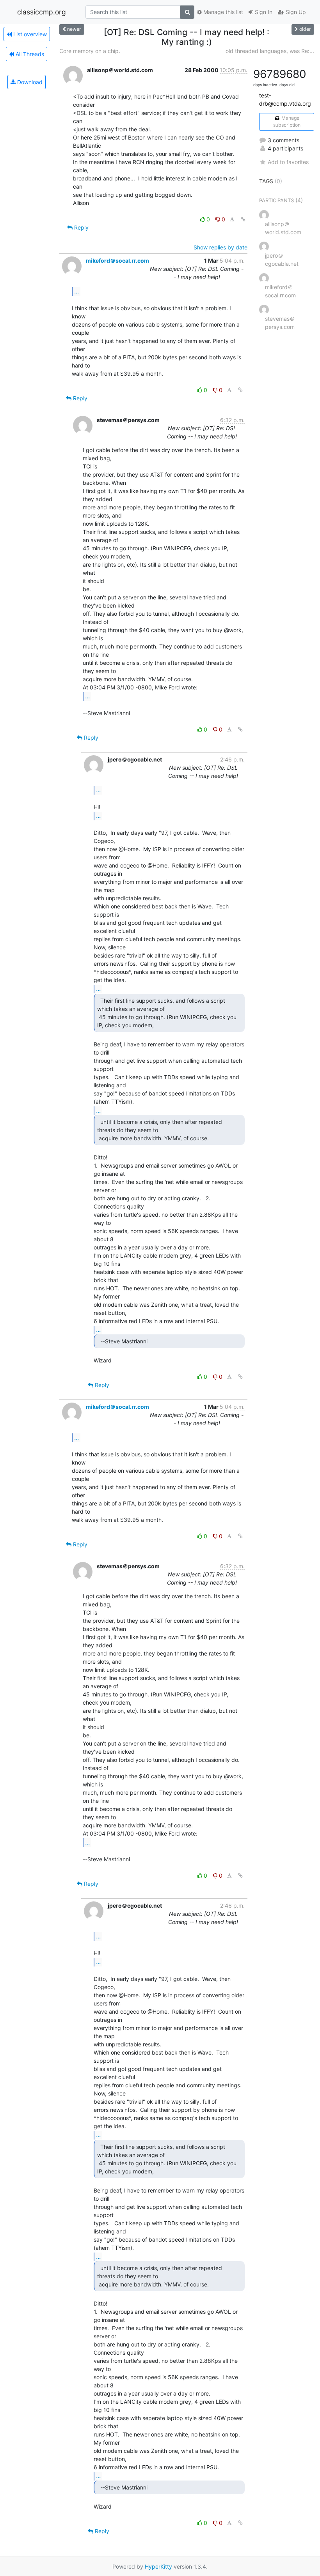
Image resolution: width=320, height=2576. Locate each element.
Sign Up (295, 12)
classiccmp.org (42, 12)
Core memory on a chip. (90, 51)
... (76, 291)
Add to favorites (288, 162)
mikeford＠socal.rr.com (117, 261)
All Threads (29, 54)
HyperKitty (158, 2566)
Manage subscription (287, 121)
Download (29, 82)
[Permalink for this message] (243, 219)
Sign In (263, 12)
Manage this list (222, 12)
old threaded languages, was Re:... (270, 51)
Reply (81, 227)
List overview (29, 34)
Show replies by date (220, 247)
